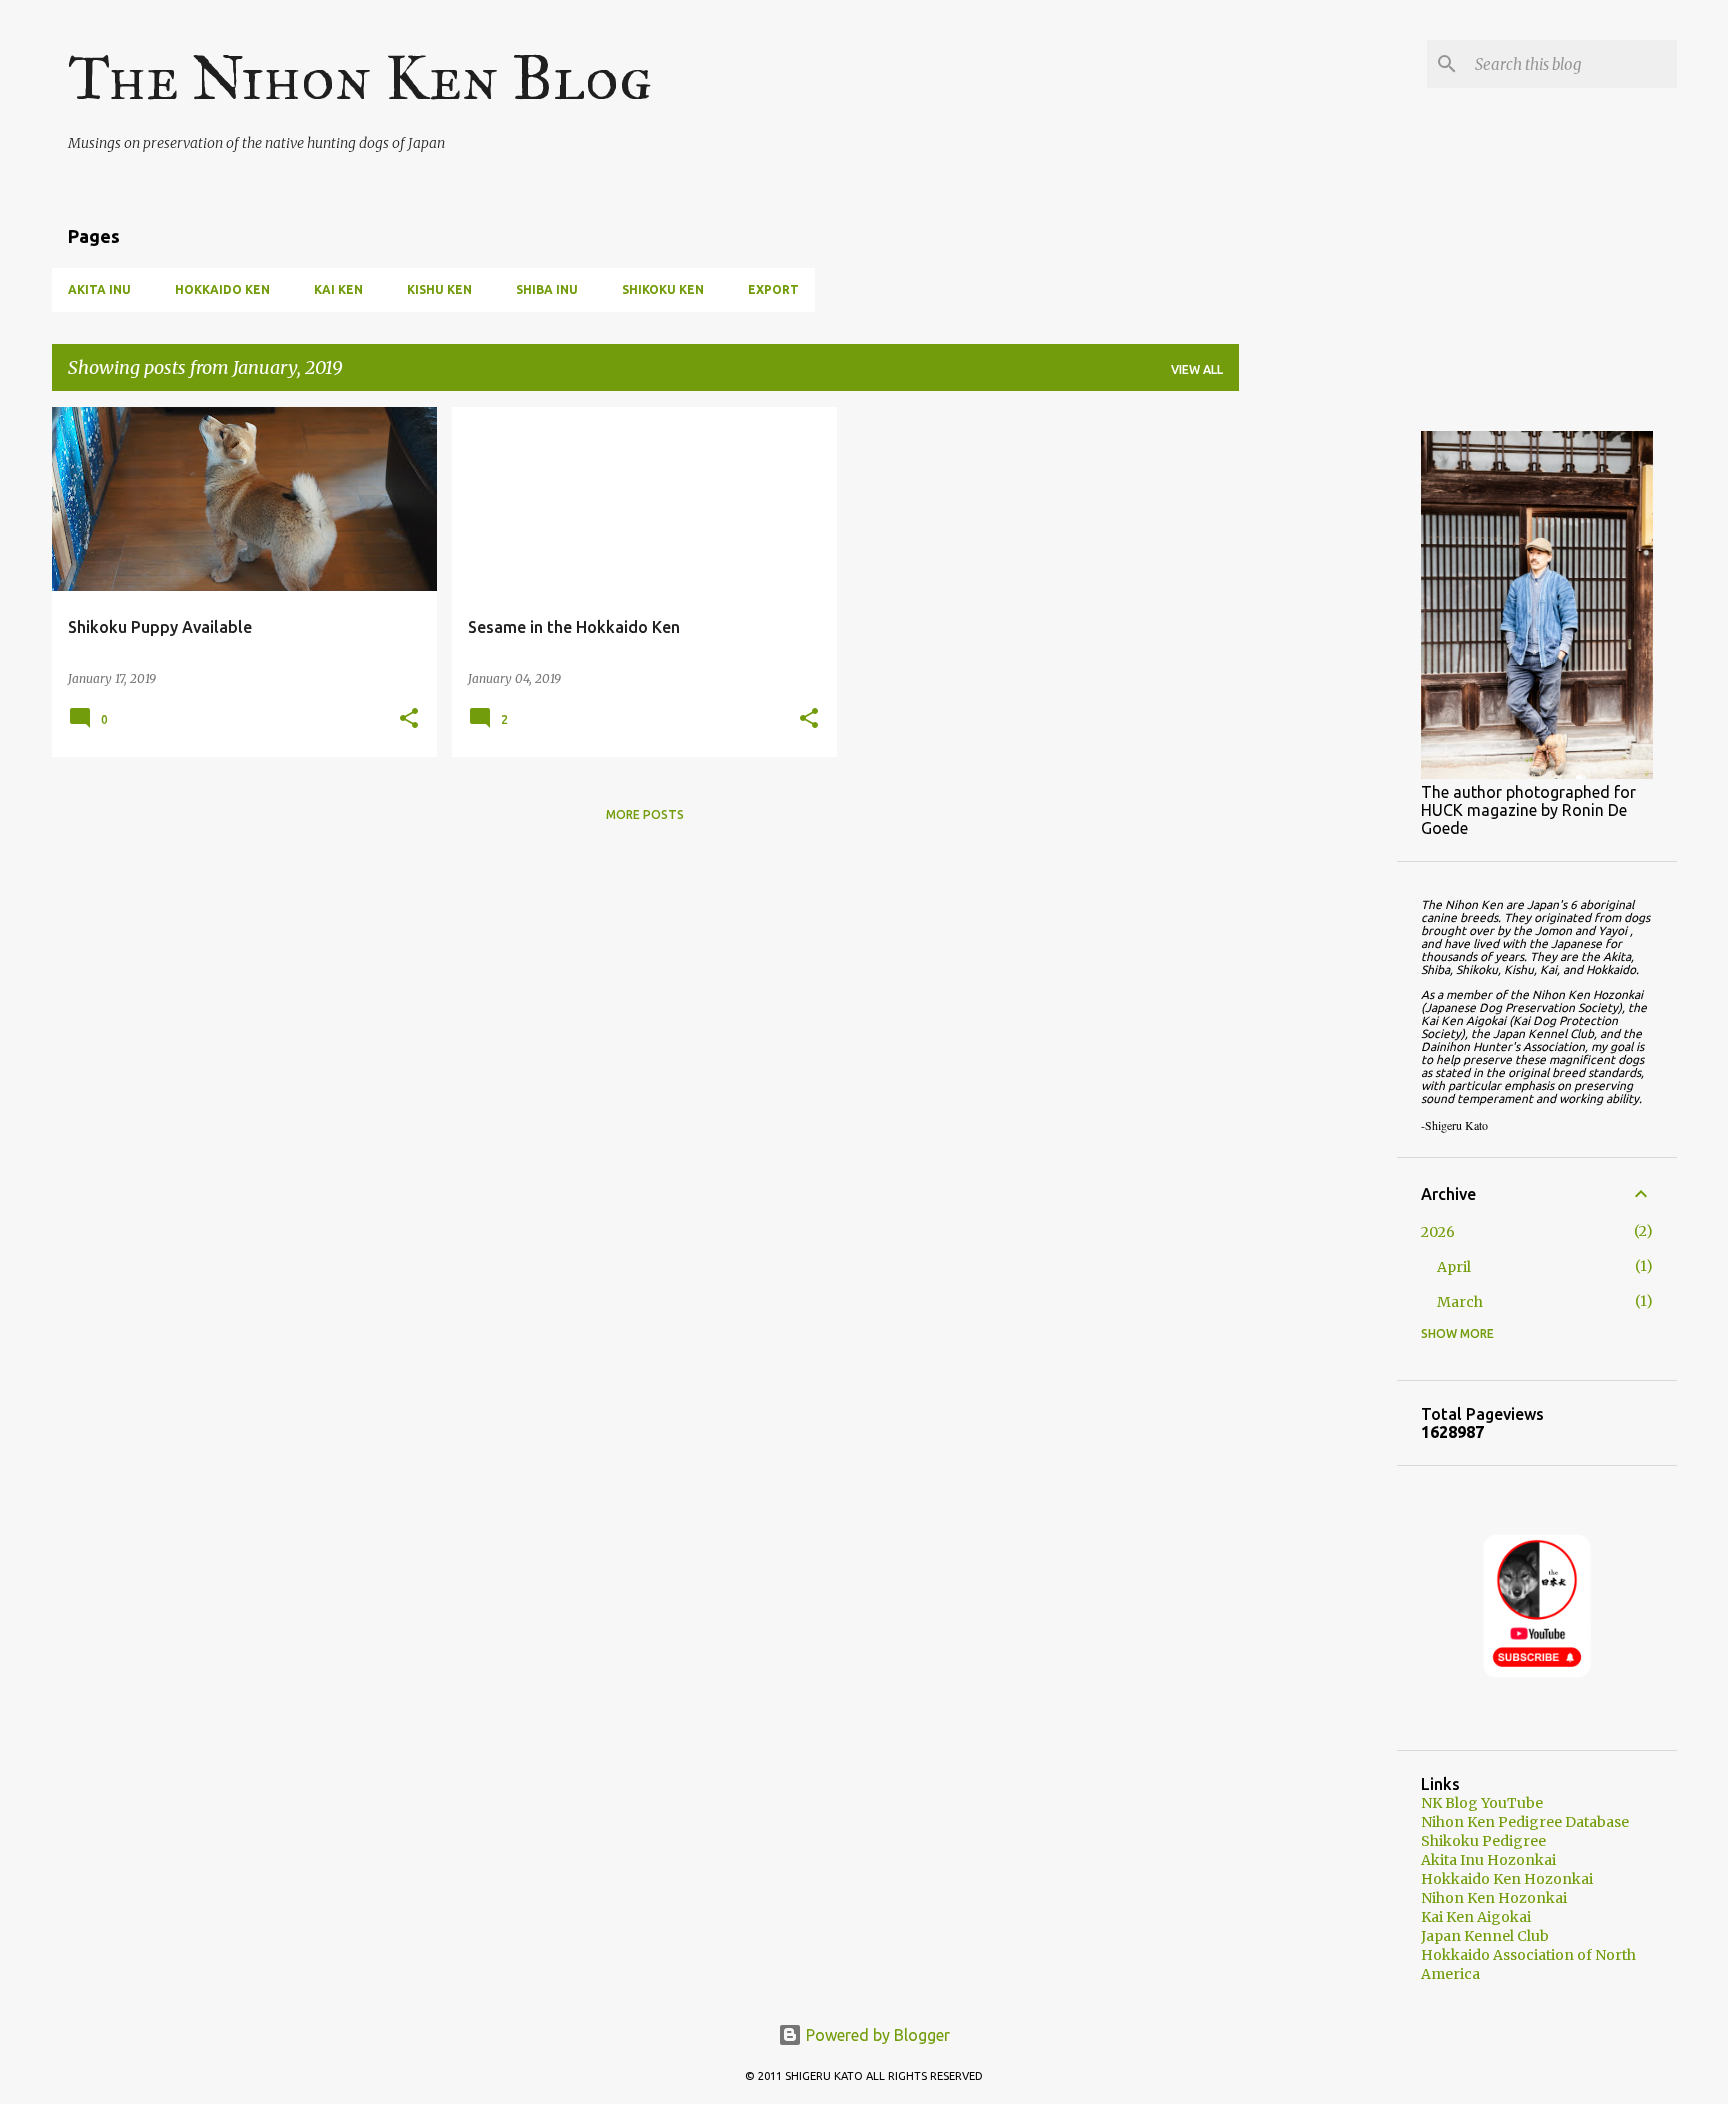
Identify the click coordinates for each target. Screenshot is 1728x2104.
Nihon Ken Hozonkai (1494, 1898)
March (1460, 1302)
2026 (1438, 1232)
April (1454, 1267)
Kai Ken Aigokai (1476, 1917)
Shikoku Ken (663, 289)
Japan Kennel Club (1485, 1936)
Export (773, 289)
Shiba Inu (547, 289)
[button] (409, 719)
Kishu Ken (439, 289)
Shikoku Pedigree (1483, 1841)
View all (1197, 369)
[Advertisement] (1318, 707)
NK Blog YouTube (1482, 1803)
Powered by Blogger (876, 2035)
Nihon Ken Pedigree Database (1525, 1822)
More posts (645, 814)
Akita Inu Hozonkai (1488, 1860)
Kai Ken (338, 289)
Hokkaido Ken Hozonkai (1507, 1879)
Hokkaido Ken (222, 289)
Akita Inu (99, 289)
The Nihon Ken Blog (360, 78)
